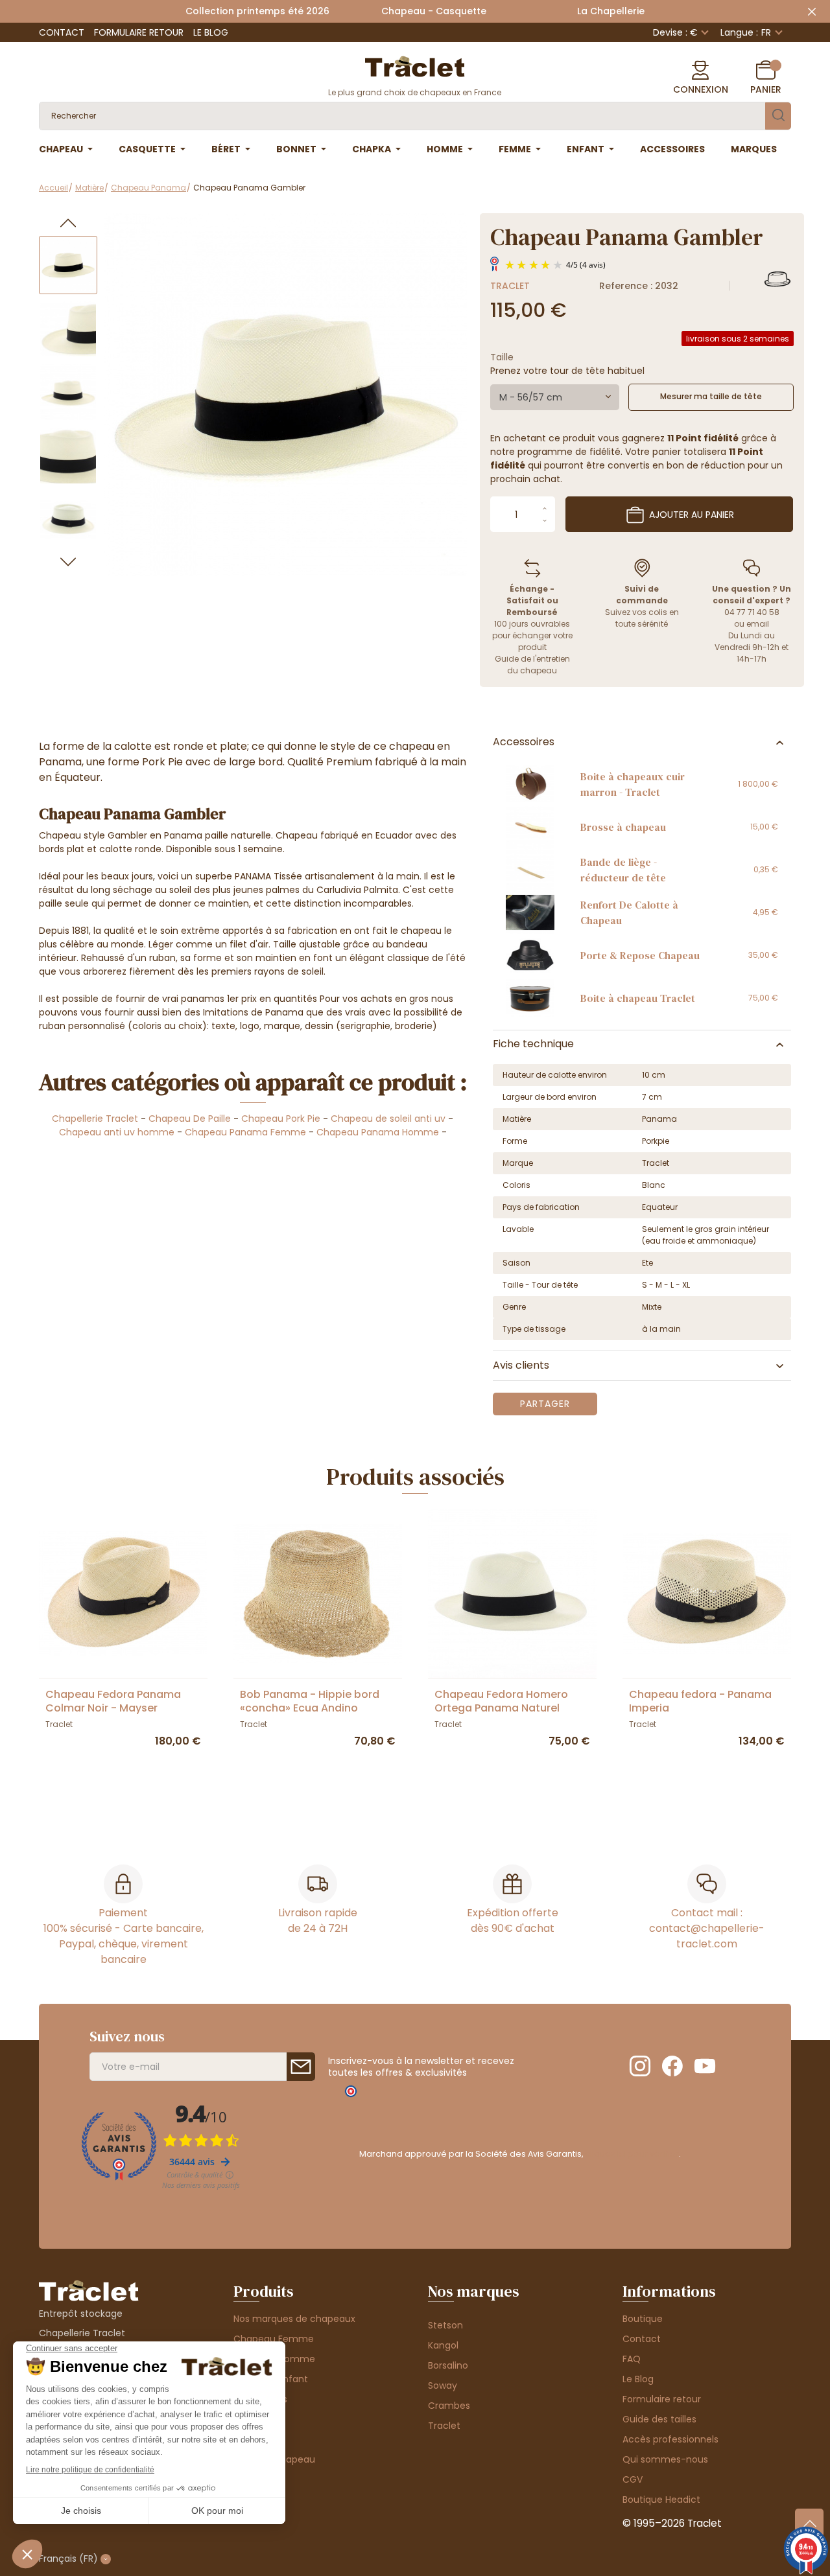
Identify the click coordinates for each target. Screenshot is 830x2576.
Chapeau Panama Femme (245, 1132)
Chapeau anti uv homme (118, 1132)
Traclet (510, 286)
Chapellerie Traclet (95, 1119)
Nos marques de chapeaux (294, 2319)
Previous (68, 223)
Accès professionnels (670, 2439)
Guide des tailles (659, 2419)
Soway (443, 2385)
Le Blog (211, 32)
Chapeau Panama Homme (378, 1132)
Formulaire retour (139, 32)
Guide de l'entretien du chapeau (532, 665)
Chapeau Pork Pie (281, 1119)
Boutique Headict (661, 2500)
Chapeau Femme (274, 2339)
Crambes (449, 2406)
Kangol (443, 2345)
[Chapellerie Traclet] (415, 65)
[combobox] (555, 397)
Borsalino (448, 2365)
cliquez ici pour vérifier (632, 2154)
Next (68, 562)
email (758, 624)
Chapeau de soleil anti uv (388, 1119)
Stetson (445, 2325)
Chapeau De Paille (190, 1119)
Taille (502, 357)
